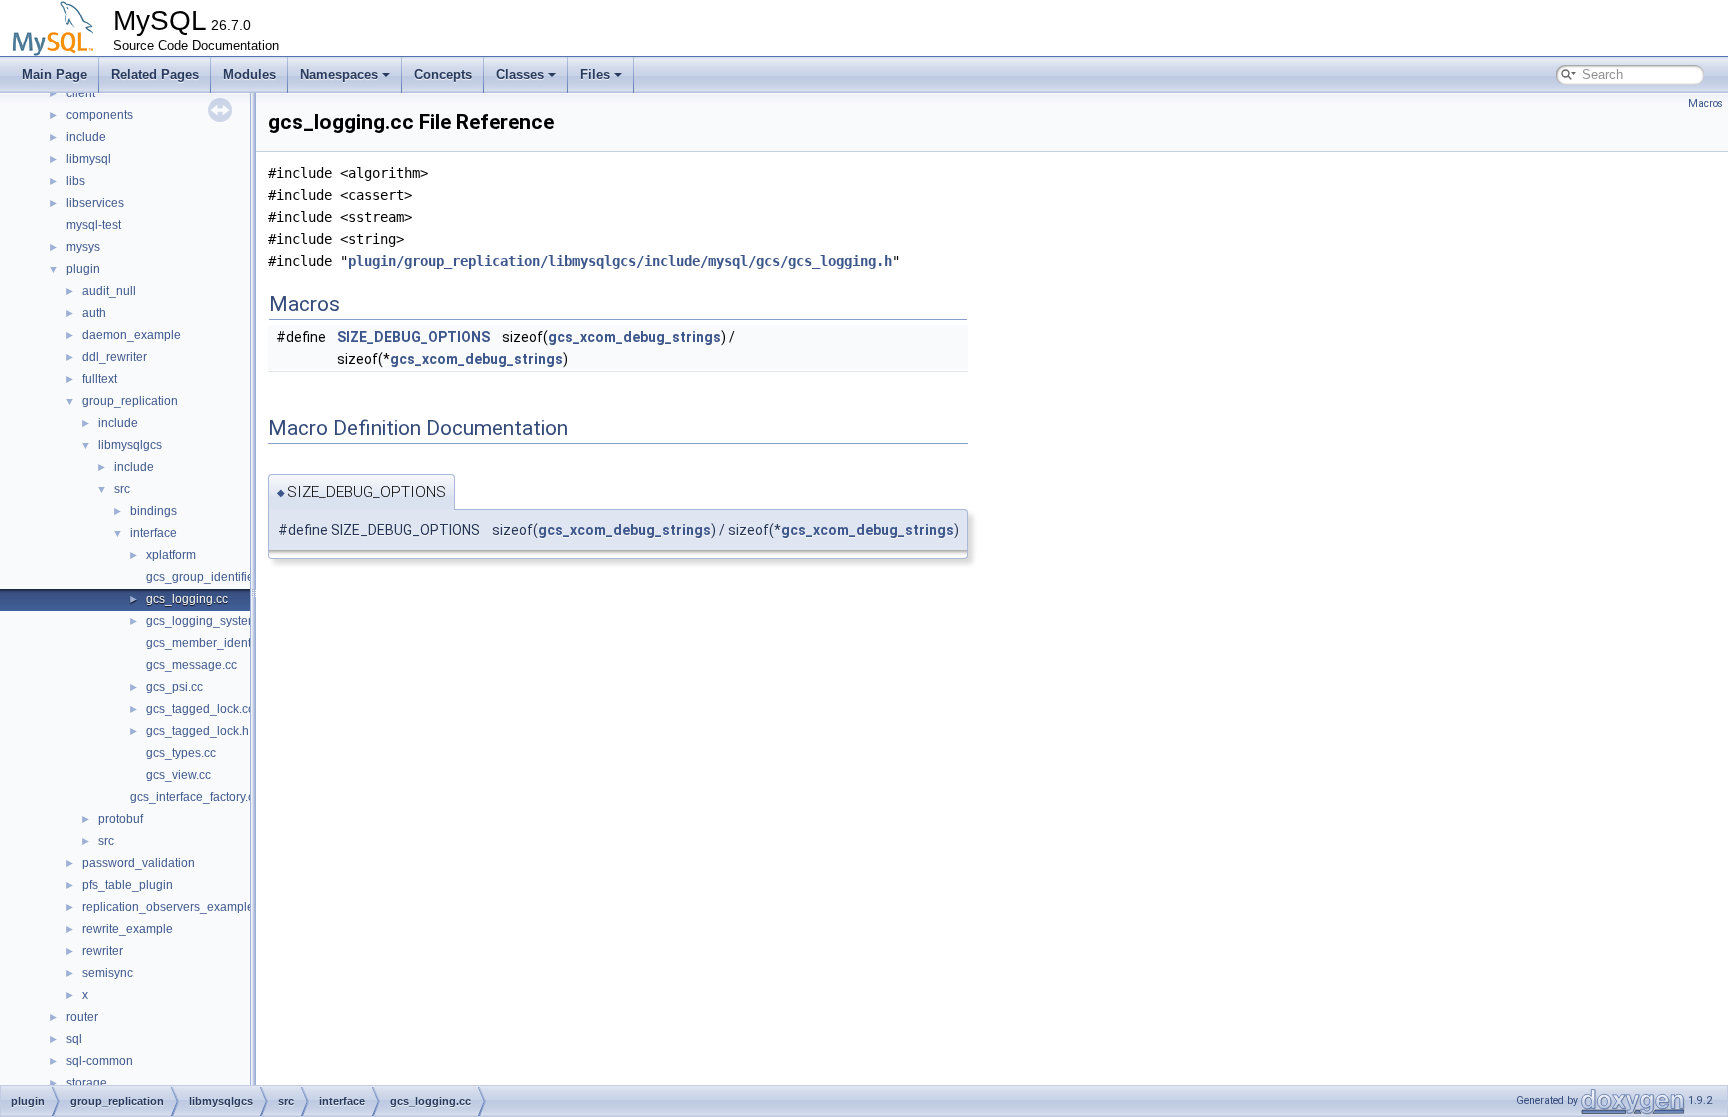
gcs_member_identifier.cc (215, 643)
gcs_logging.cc (187, 599)
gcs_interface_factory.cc (195, 797)
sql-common (99, 1061)
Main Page (54, 74)
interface (153, 533)
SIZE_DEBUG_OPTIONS (413, 337)
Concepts (443, 74)
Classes (520, 74)
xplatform (171, 555)
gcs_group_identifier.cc (209, 577)
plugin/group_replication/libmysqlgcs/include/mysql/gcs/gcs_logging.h (620, 261)
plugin (83, 269)
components (99, 115)
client (80, 93)
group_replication (130, 401)
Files (595, 74)
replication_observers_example (168, 907)
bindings (153, 511)
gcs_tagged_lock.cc (200, 709)
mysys (83, 247)
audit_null (109, 291)
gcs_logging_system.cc (209, 621)
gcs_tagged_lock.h (197, 731)
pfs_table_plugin (127, 885)
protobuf (120, 819)
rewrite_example (127, 929)
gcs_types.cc (181, 753)
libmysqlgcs (130, 445)
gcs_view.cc (178, 775)
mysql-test (93, 225)
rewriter (102, 951)
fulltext (99, 379)
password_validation (138, 863)
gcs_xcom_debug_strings (634, 337)
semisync (107, 973)
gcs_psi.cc (174, 687)
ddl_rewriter (114, 357)
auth (94, 313)
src (122, 489)
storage (86, 1083)
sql (74, 1039)
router (82, 1017)
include (86, 137)
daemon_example (131, 335)
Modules (249, 74)
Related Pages (155, 74)
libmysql (88, 159)
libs (75, 181)
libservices (95, 203)
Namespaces (339, 74)
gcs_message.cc (191, 665)
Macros (1705, 103)
